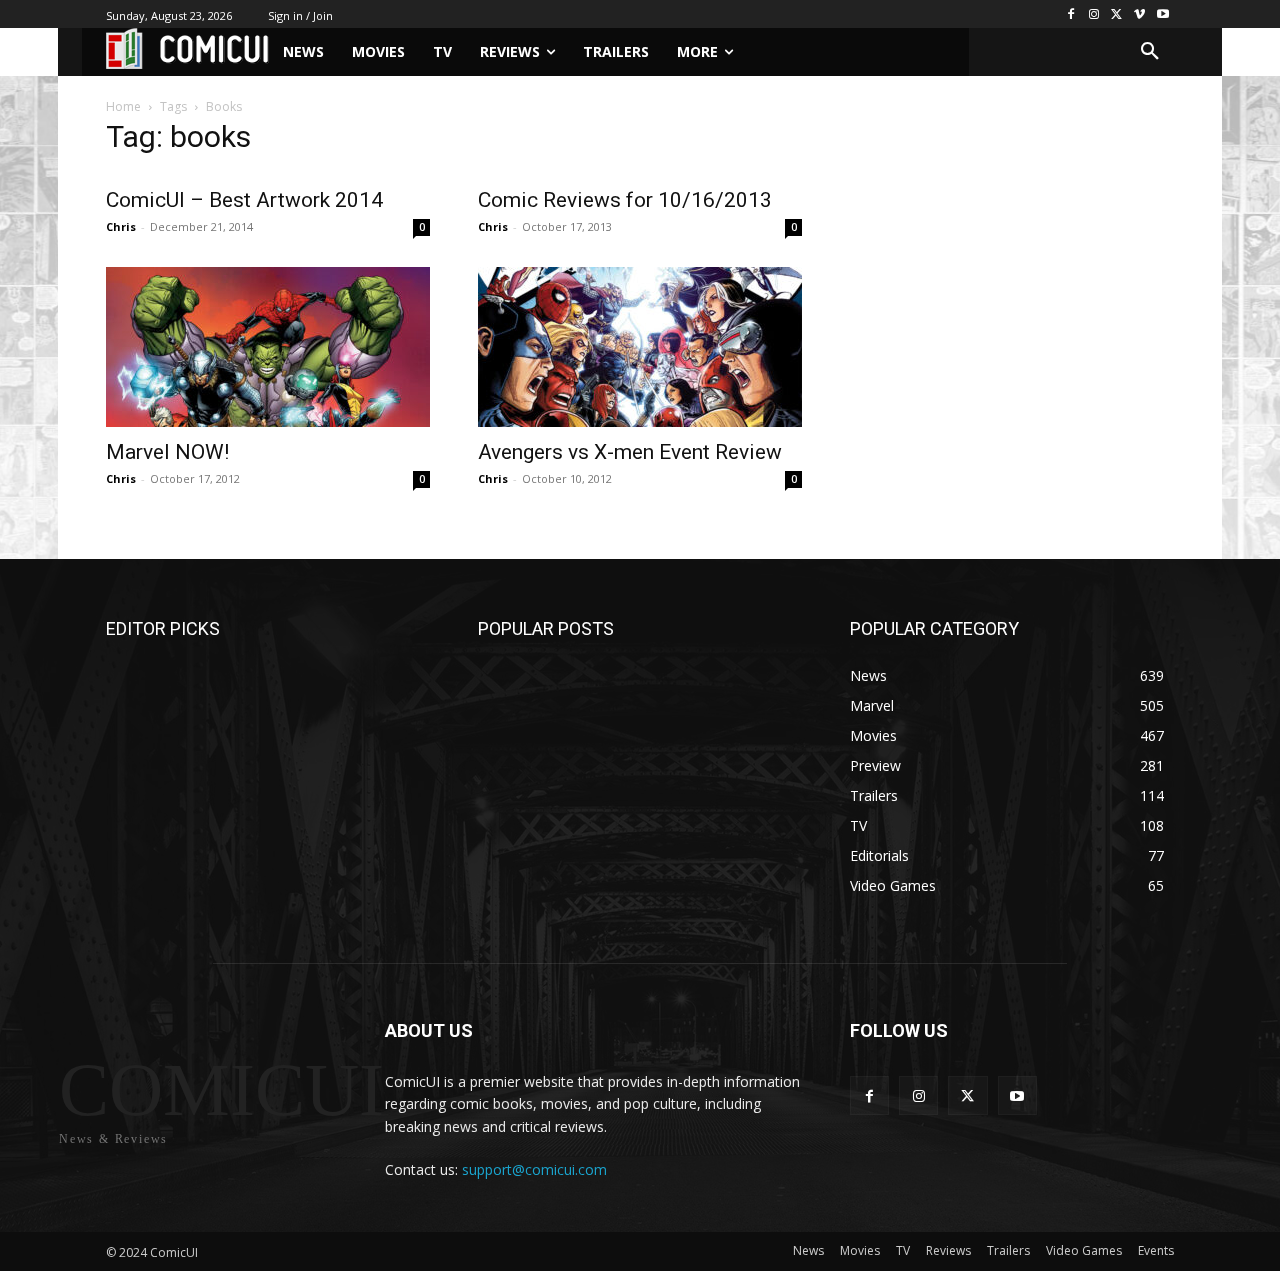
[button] (1150, 52)
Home (123, 106)
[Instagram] (1094, 14)
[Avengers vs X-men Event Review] (640, 347)
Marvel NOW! (167, 452)
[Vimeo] (1139, 14)
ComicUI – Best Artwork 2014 (244, 200)
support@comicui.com (534, 1169)
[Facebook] (1071, 14)
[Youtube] (1162, 14)
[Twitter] (1117, 14)
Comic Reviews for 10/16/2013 (625, 200)
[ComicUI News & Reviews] (187, 48)
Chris (121, 226)
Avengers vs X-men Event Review (630, 452)
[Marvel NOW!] (268, 347)
